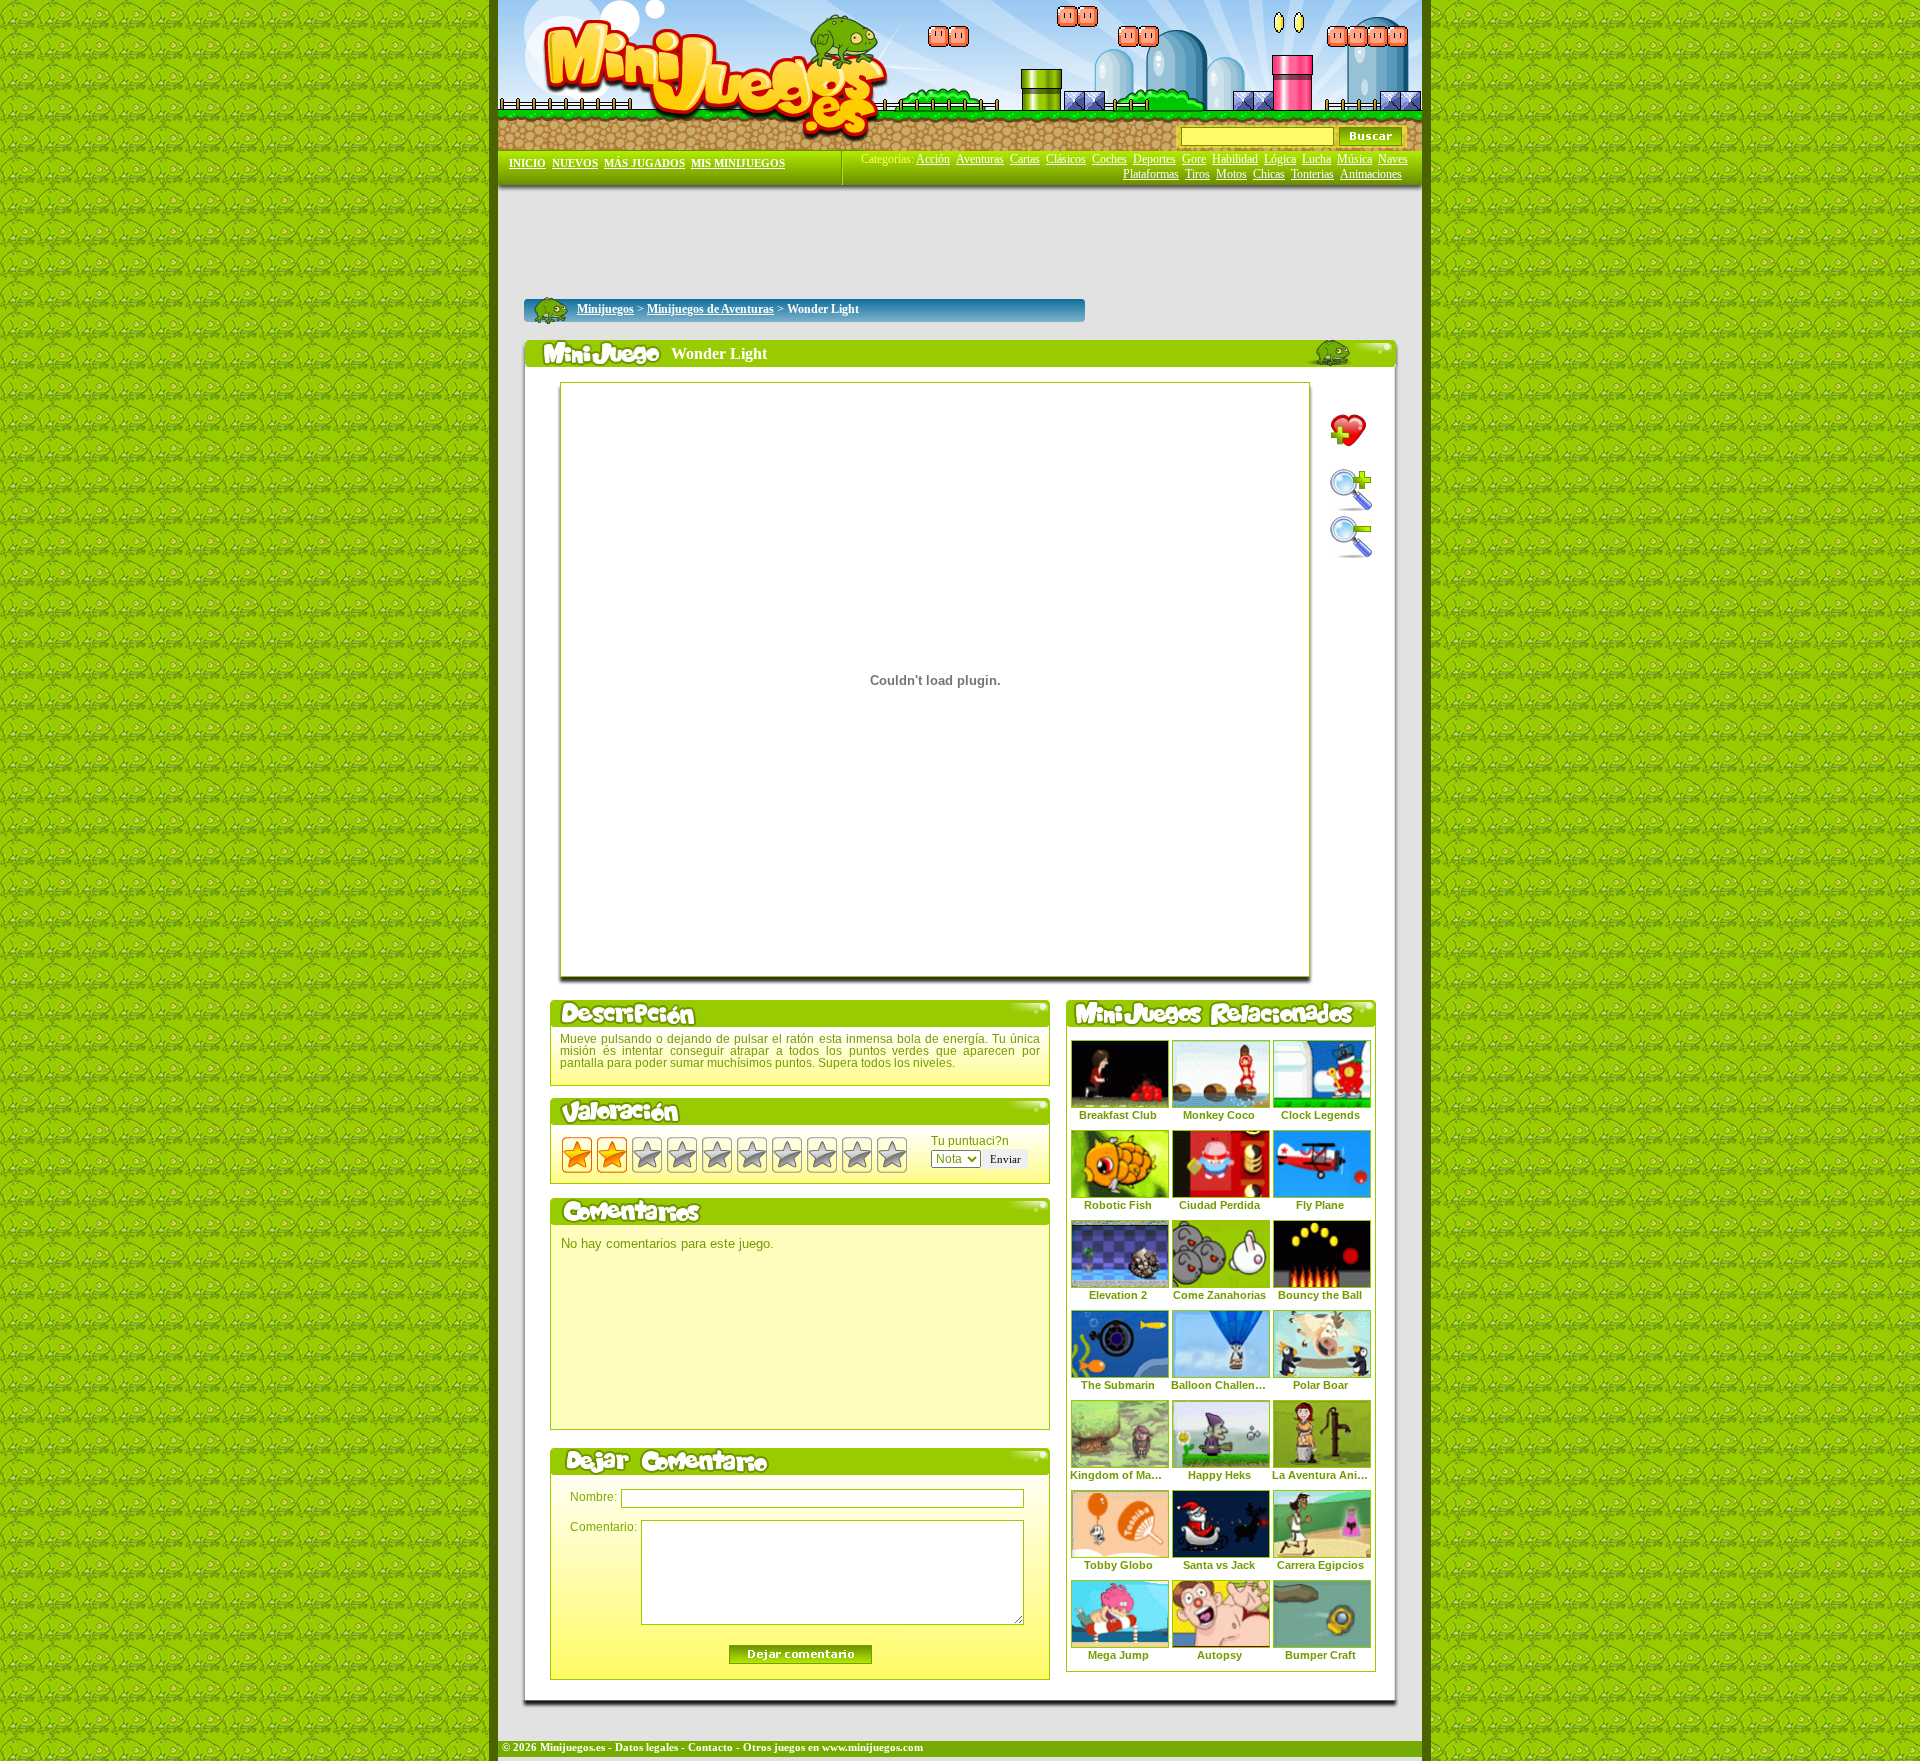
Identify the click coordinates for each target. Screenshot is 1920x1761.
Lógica (1280, 159)
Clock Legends (1320, 1115)
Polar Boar (1320, 1385)
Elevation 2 (1118, 1295)
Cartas (1025, 159)
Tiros (1197, 174)
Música (1354, 159)
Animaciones (1371, 174)
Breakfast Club (1118, 1115)
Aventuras (980, 159)
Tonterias (1312, 174)
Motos (1231, 174)
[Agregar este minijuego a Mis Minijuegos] (1348, 430)
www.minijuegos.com (872, 1747)
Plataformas (1151, 174)
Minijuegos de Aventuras (710, 309)
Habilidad (1235, 159)
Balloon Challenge (1219, 1385)
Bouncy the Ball (1320, 1295)
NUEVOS (575, 163)
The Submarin (1118, 1385)
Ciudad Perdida (1219, 1205)
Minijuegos (605, 309)
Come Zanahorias (1219, 1295)
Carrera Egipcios (1320, 1565)
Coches (1109, 159)
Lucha (1316, 159)
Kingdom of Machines (1118, 1475)
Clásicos (1066, 159)
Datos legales (646, 1747)
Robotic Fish (1118, 1205)
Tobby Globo (1118, 1565)
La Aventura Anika (1320, 1475)
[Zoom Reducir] (1351, 537)
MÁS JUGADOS (644, 163)
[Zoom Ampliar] (1351, 490)
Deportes (1154, 159)
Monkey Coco (1219, 1115)
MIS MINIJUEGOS (738, 163)
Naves (1393, 159)
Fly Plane (1320, 1205)
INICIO (527, 163)
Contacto (710, 1747)
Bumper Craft (1320, 1655)
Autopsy (1219, 1655)
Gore (1194, 159)
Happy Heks (1219, 1475)
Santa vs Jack (1219, 1565)
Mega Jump (1118, 1655)
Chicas (1269, 174)
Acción (933, 159)
